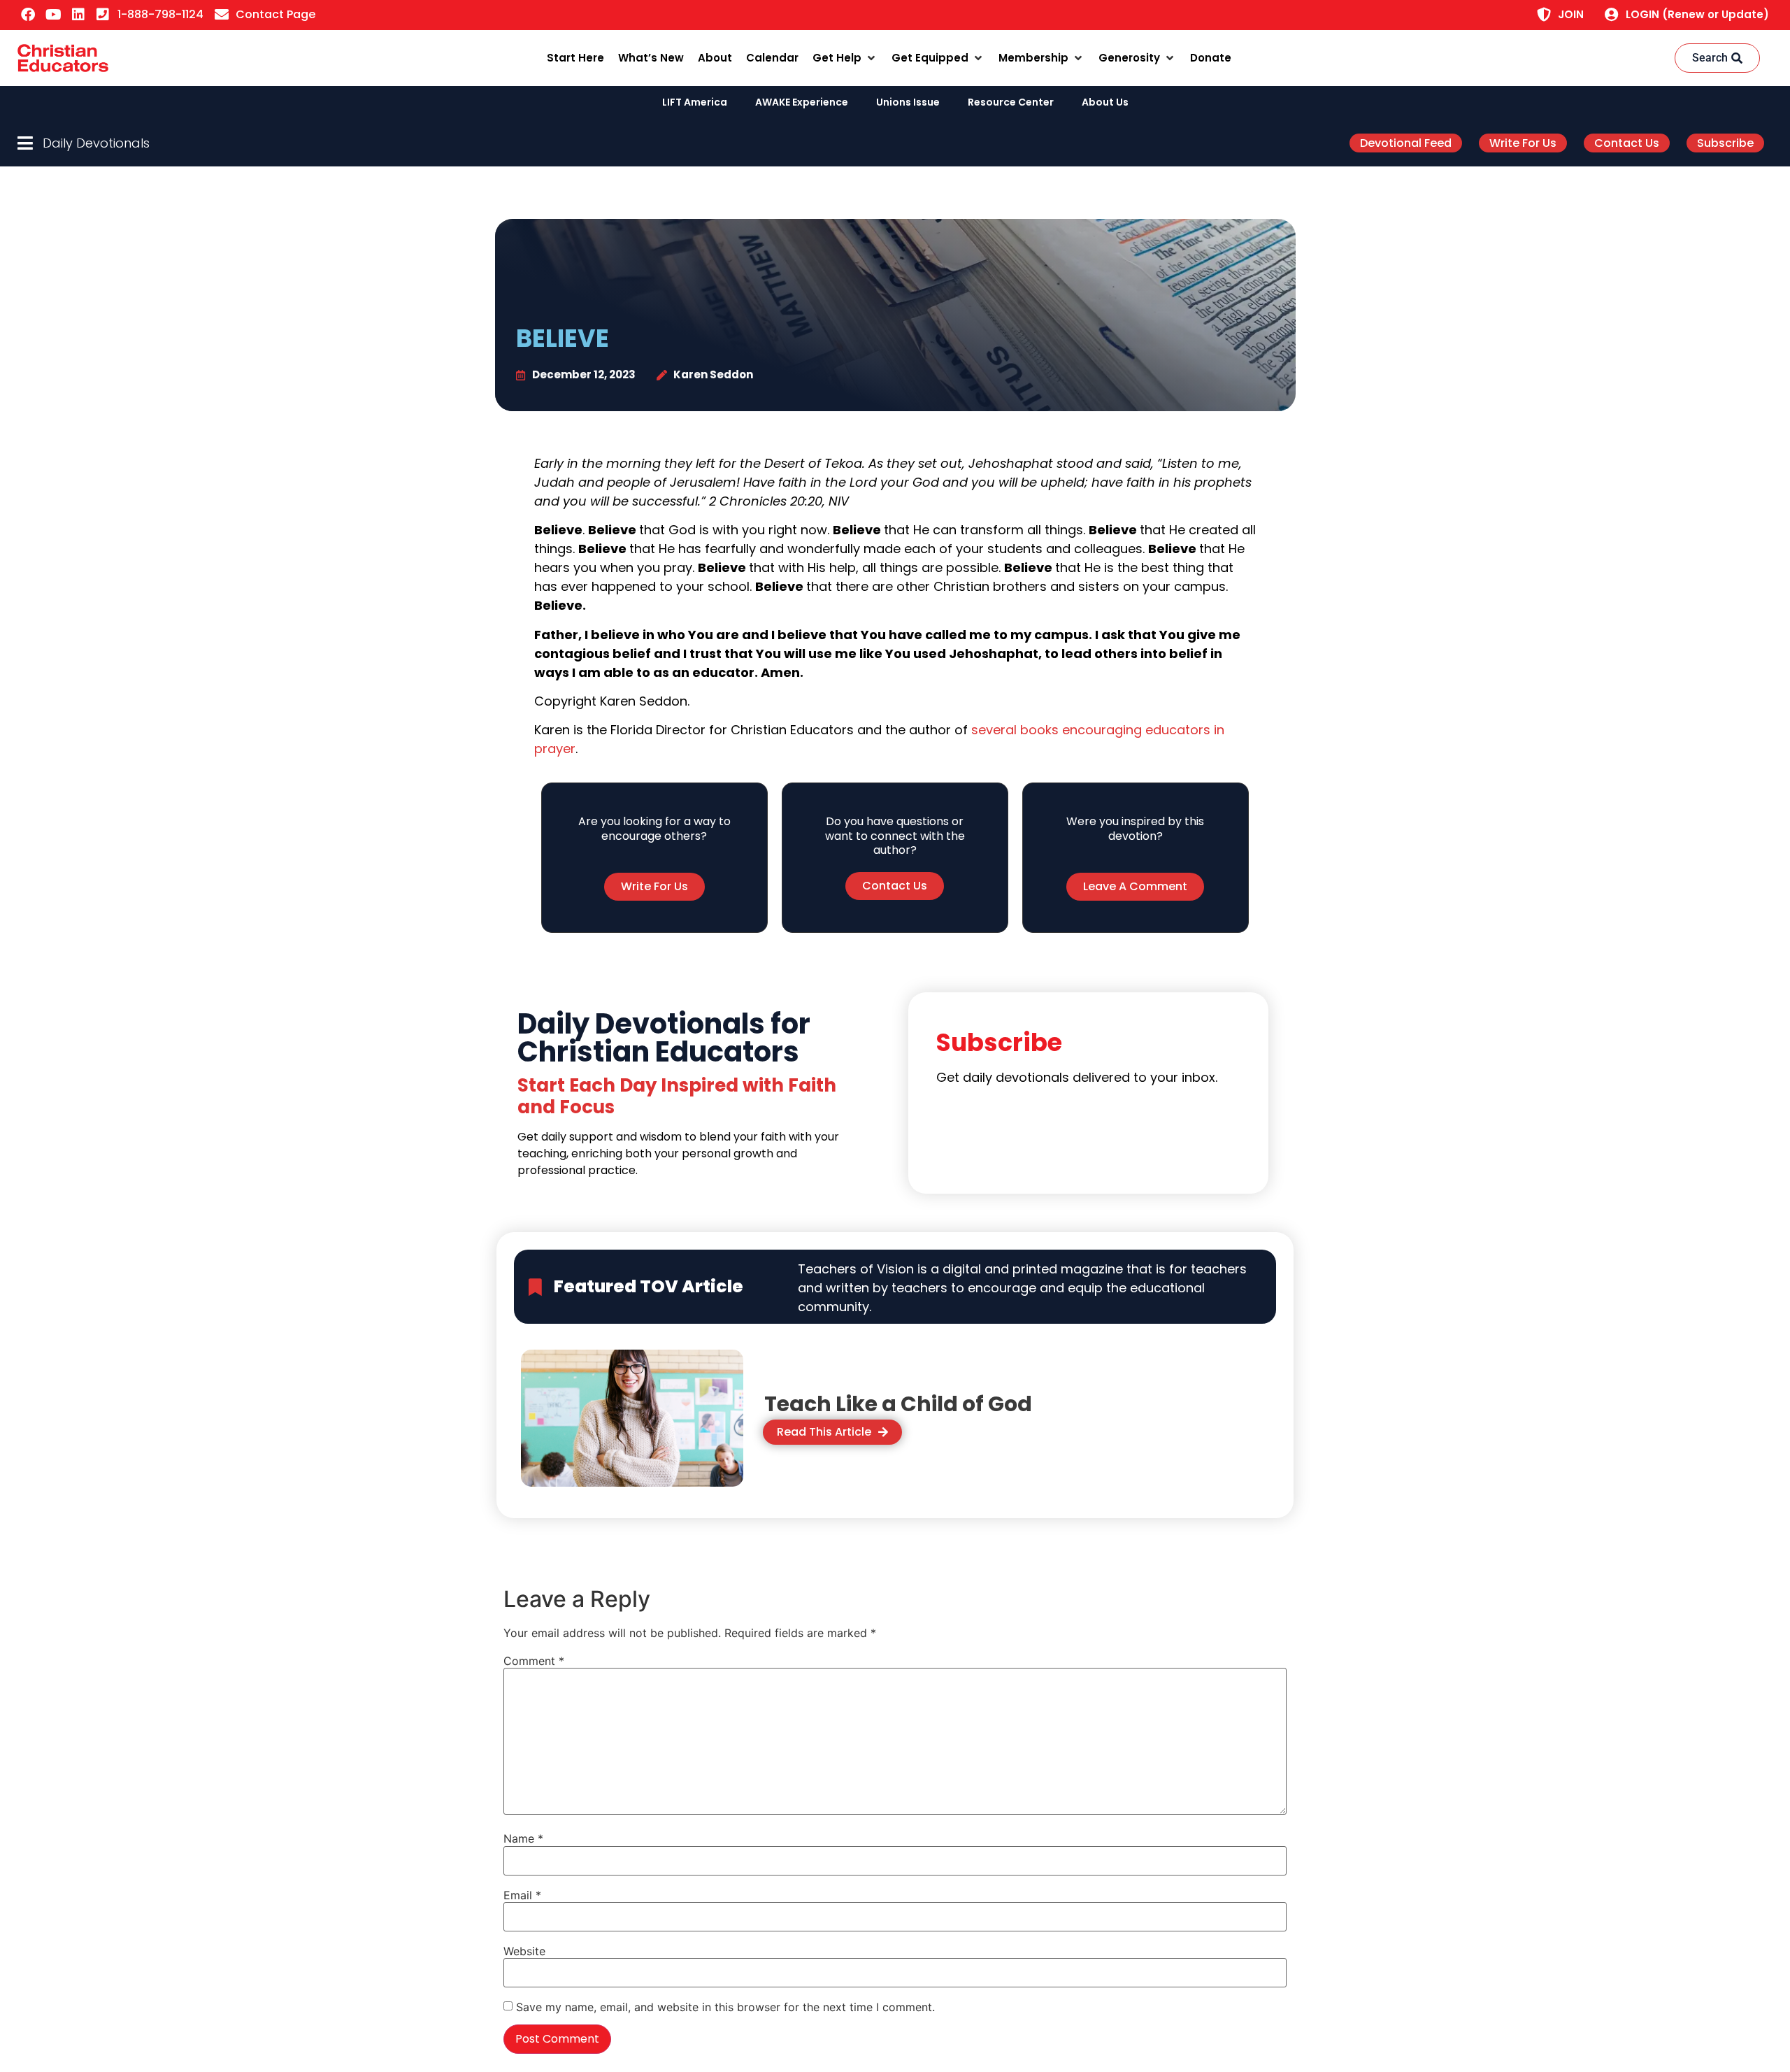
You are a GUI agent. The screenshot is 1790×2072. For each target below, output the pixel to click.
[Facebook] (28, 15)
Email (522, 1895)
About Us (1105, 102)
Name (523, 1838)
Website (524, 1951)
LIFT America (695, 102)
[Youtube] (53, 15)
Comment (534, 1661)
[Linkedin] (78, 15)
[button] (845, 58)
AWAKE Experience (802, 102)
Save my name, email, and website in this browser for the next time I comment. (725, 2007)
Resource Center (1011, 102)
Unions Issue (908, 102)
